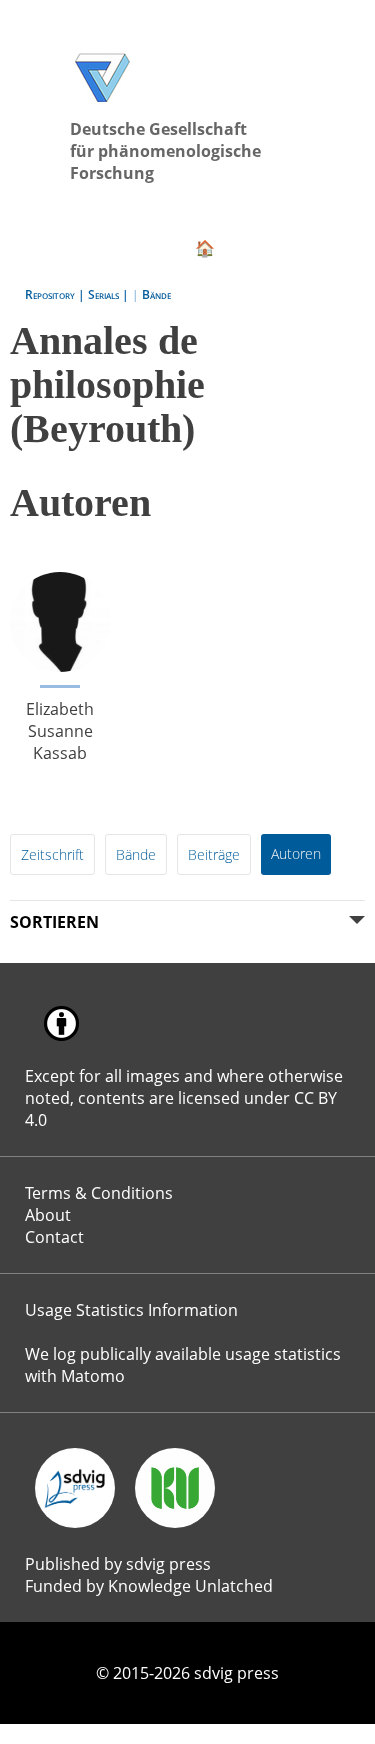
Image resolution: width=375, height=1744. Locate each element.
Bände (156, 294)
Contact (54, 1237)
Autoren (296, 853)
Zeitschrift (52, 854)
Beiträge (214, 854)
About (48, 1215)
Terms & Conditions (99, 1193)
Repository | (56, 294)
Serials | (110, 294)
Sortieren (54, 922)
